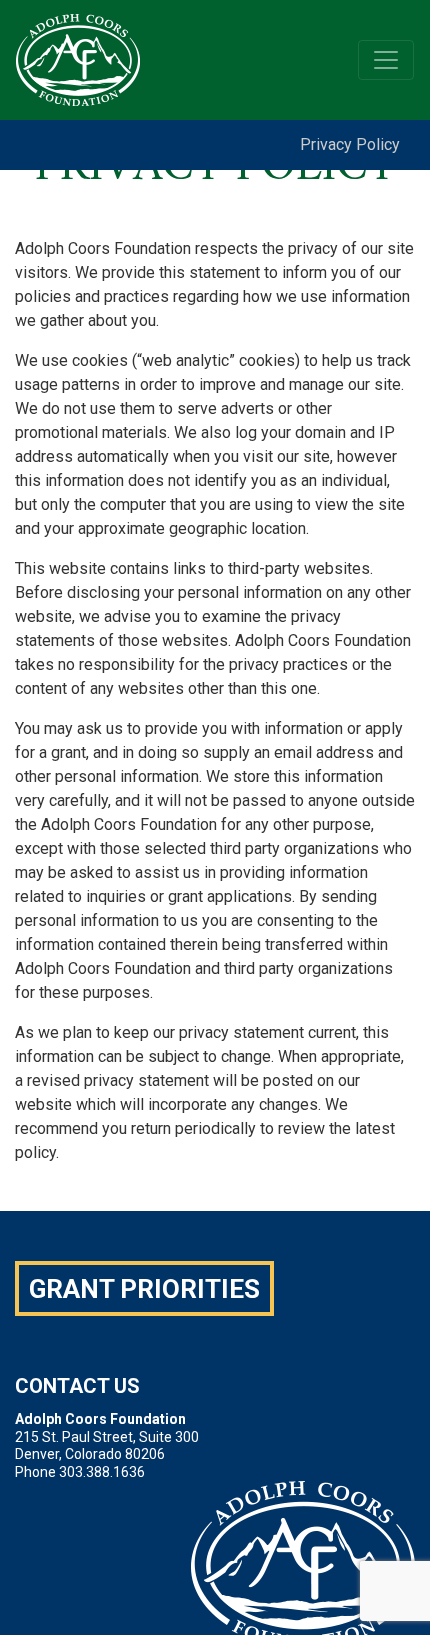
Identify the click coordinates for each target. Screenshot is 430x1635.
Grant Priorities (144, 1289)
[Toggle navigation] (386, 60)
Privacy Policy (350, 144)
